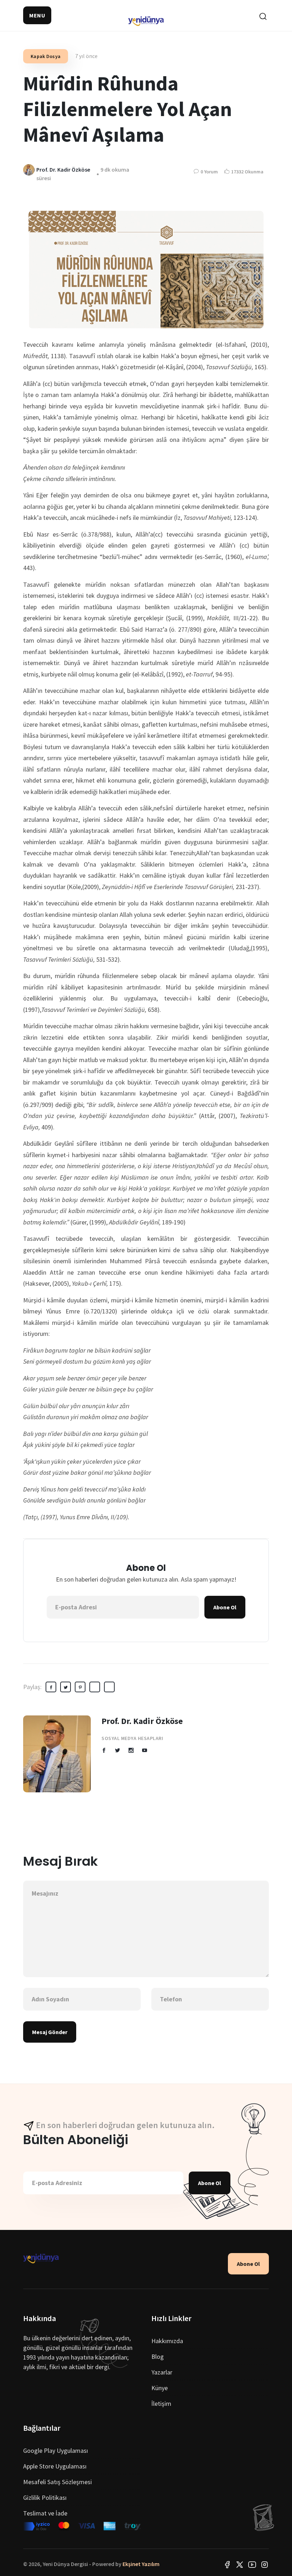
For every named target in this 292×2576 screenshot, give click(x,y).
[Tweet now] (240, 2564)
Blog (158, 2356)
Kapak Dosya (46, 56)
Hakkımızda (167, 2341)
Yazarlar (162, 2372)
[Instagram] (265, 2564)
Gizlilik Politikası (45, 2497)
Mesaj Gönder (50, 2032)
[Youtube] (252, 2564)
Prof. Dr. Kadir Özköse (142, 1721)
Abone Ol (225, 1607)
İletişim (161, 2403)
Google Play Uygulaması (56, 2450)
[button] (37, 15)
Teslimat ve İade (45, 2513)
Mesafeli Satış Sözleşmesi (58, 2482)
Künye (160, 2388)
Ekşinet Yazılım (141, 2564)
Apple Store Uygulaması (55, 2466)
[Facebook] (227, 2564)
